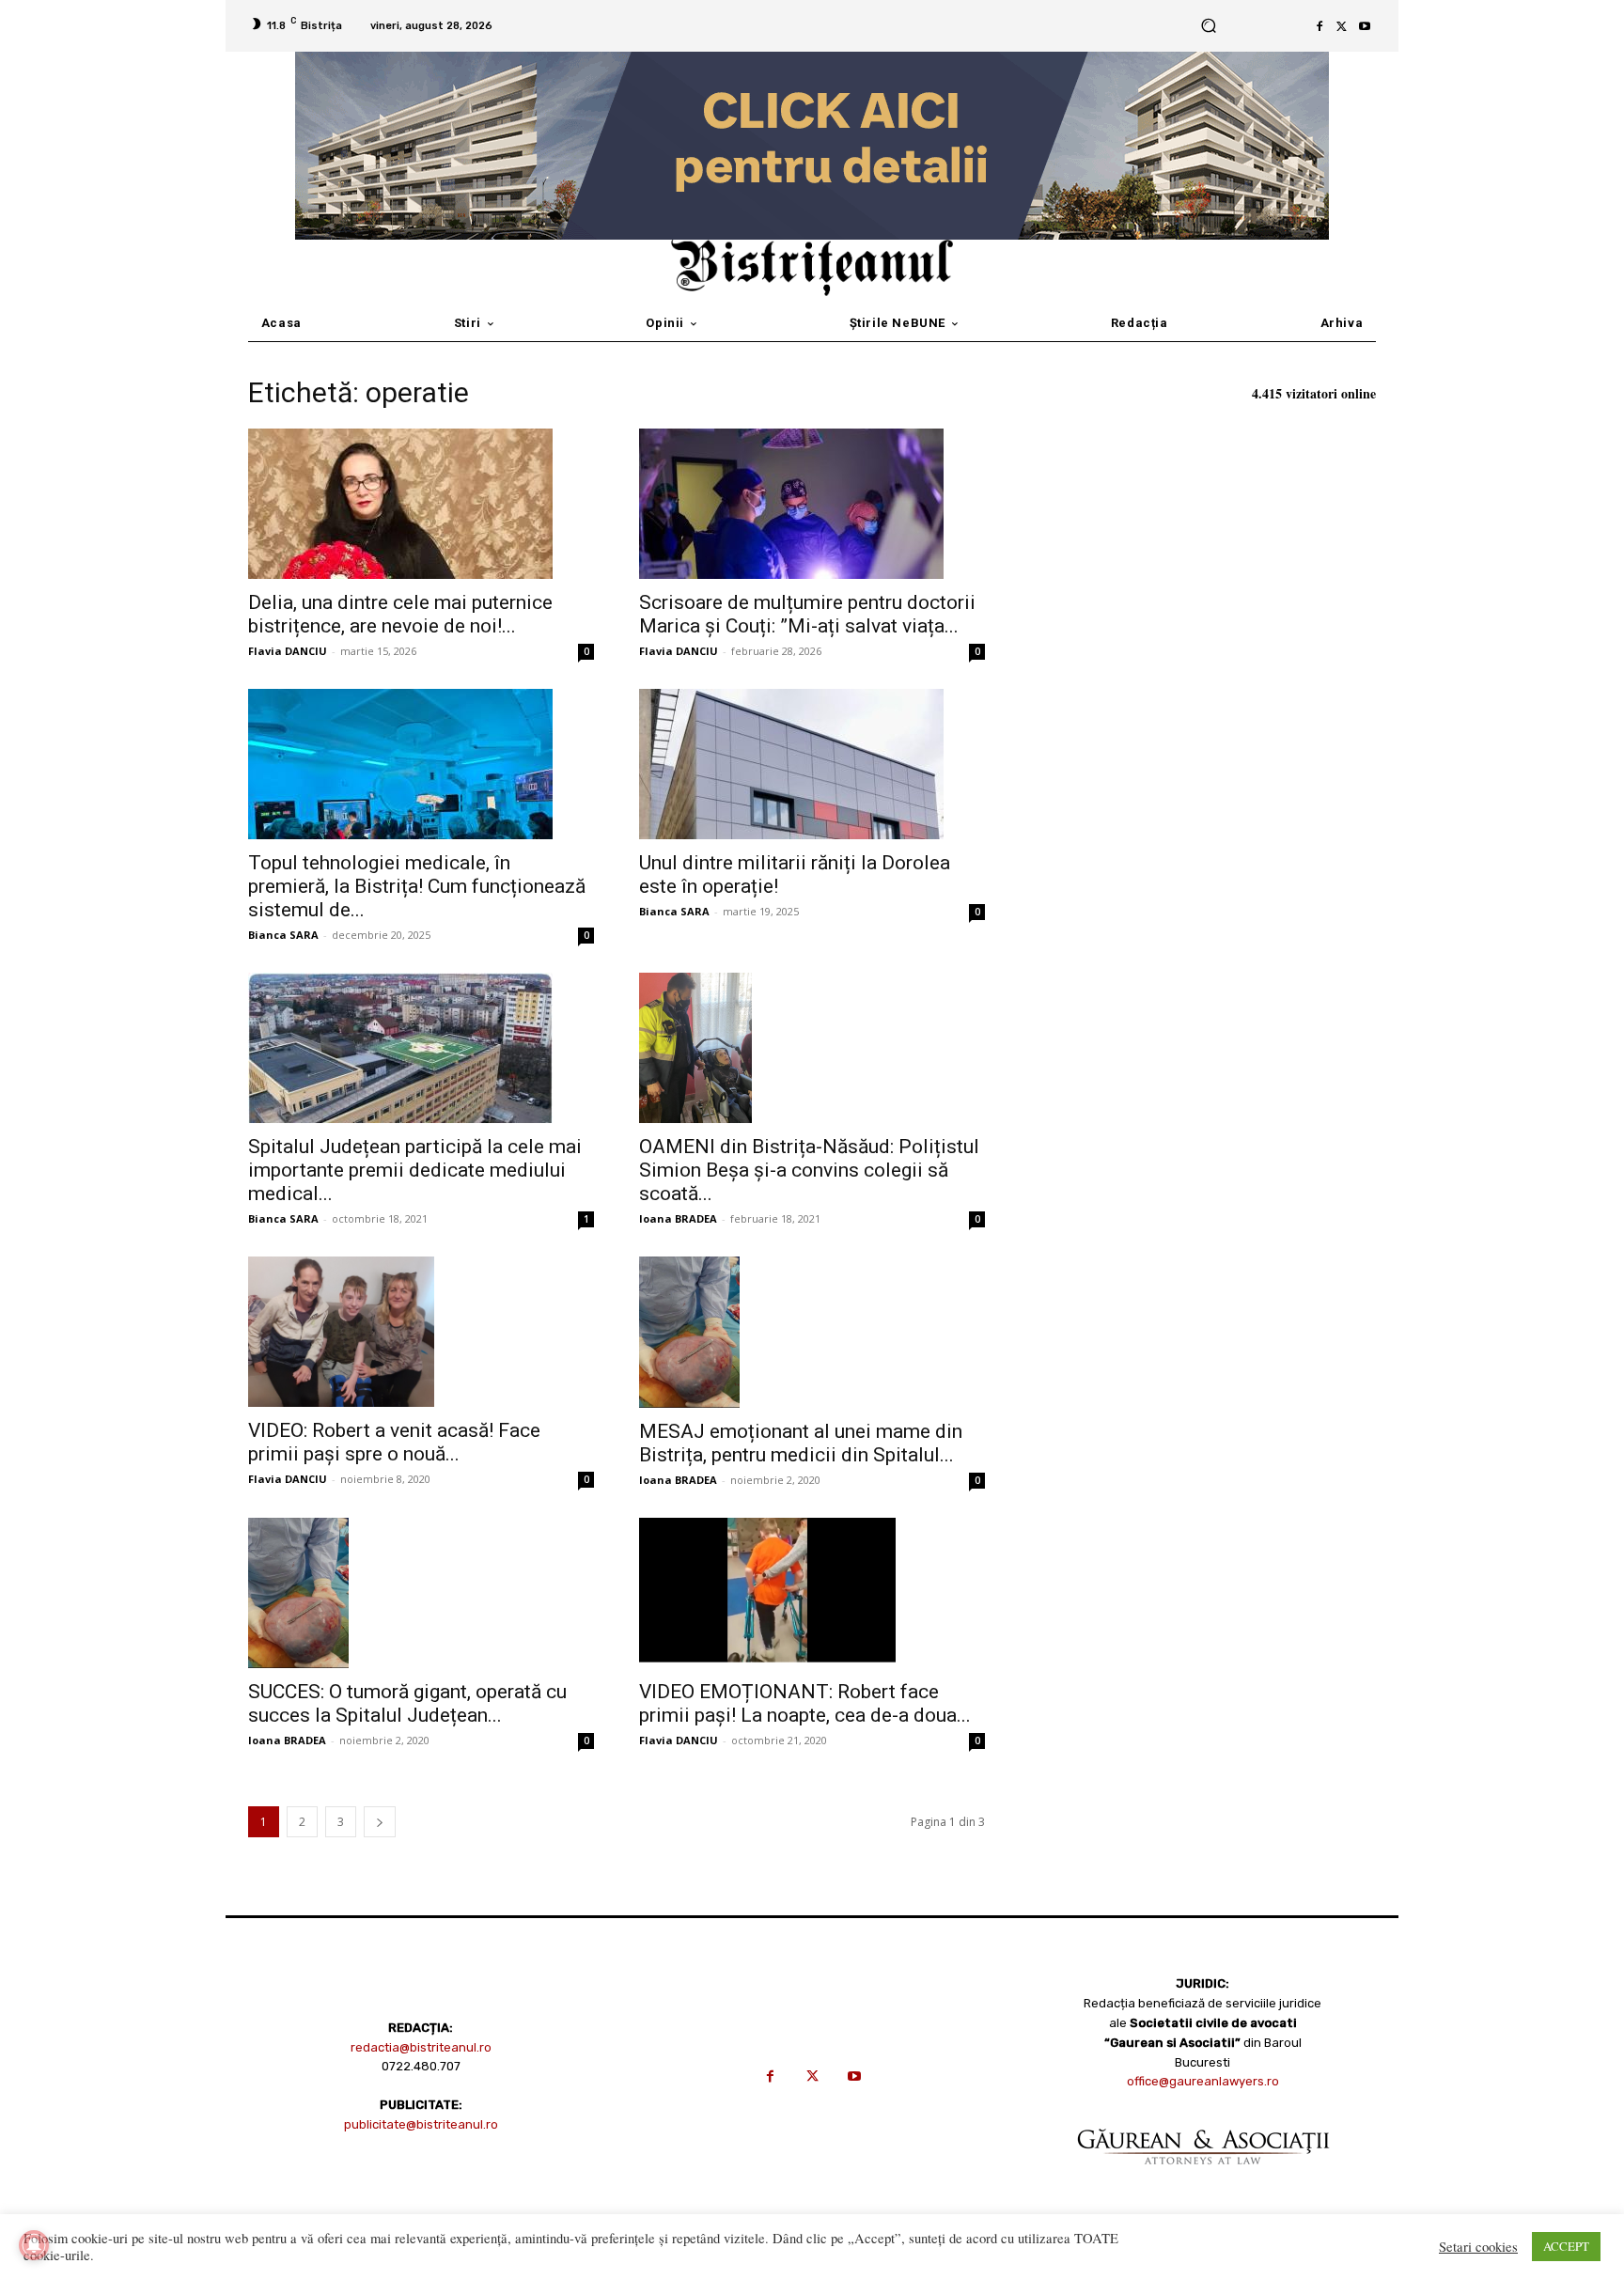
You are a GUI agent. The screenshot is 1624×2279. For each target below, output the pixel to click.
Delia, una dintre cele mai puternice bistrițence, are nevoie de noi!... (400, 614)
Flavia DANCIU (288, 651)
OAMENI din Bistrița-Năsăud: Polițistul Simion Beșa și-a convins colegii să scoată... (809, 1170)
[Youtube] (1365, 26)
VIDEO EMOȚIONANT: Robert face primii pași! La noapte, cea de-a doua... (805, 1703)
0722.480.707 (421, 2066)
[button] (1208, 26)
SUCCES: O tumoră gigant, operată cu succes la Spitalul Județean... (407, 1703)
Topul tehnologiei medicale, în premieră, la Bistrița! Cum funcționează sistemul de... (417, 886)
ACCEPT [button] (1566, 2246)
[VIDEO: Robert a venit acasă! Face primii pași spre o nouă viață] (421, 1332)
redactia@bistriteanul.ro (421, 2047)
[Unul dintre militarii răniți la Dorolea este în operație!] (812, 764)
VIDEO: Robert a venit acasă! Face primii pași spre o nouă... (394, 1442)
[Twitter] (1342, 26)
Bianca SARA (283, 935)
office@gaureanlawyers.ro (1203, 2081)
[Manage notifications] (34, 2245)
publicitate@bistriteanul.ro (421, 2124)
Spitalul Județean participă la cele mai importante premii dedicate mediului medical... (415, 1170)
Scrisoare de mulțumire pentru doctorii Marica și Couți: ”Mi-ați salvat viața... (807, 614)
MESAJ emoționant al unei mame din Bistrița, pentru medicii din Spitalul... (801, 1443)
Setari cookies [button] (1478, 2247)
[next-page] (380, 1822)
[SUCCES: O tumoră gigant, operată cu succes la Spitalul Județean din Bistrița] (421, 1593)
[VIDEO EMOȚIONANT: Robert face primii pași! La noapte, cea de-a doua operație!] (812, 1593)
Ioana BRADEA (678, 1218)
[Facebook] (1319, 26)
